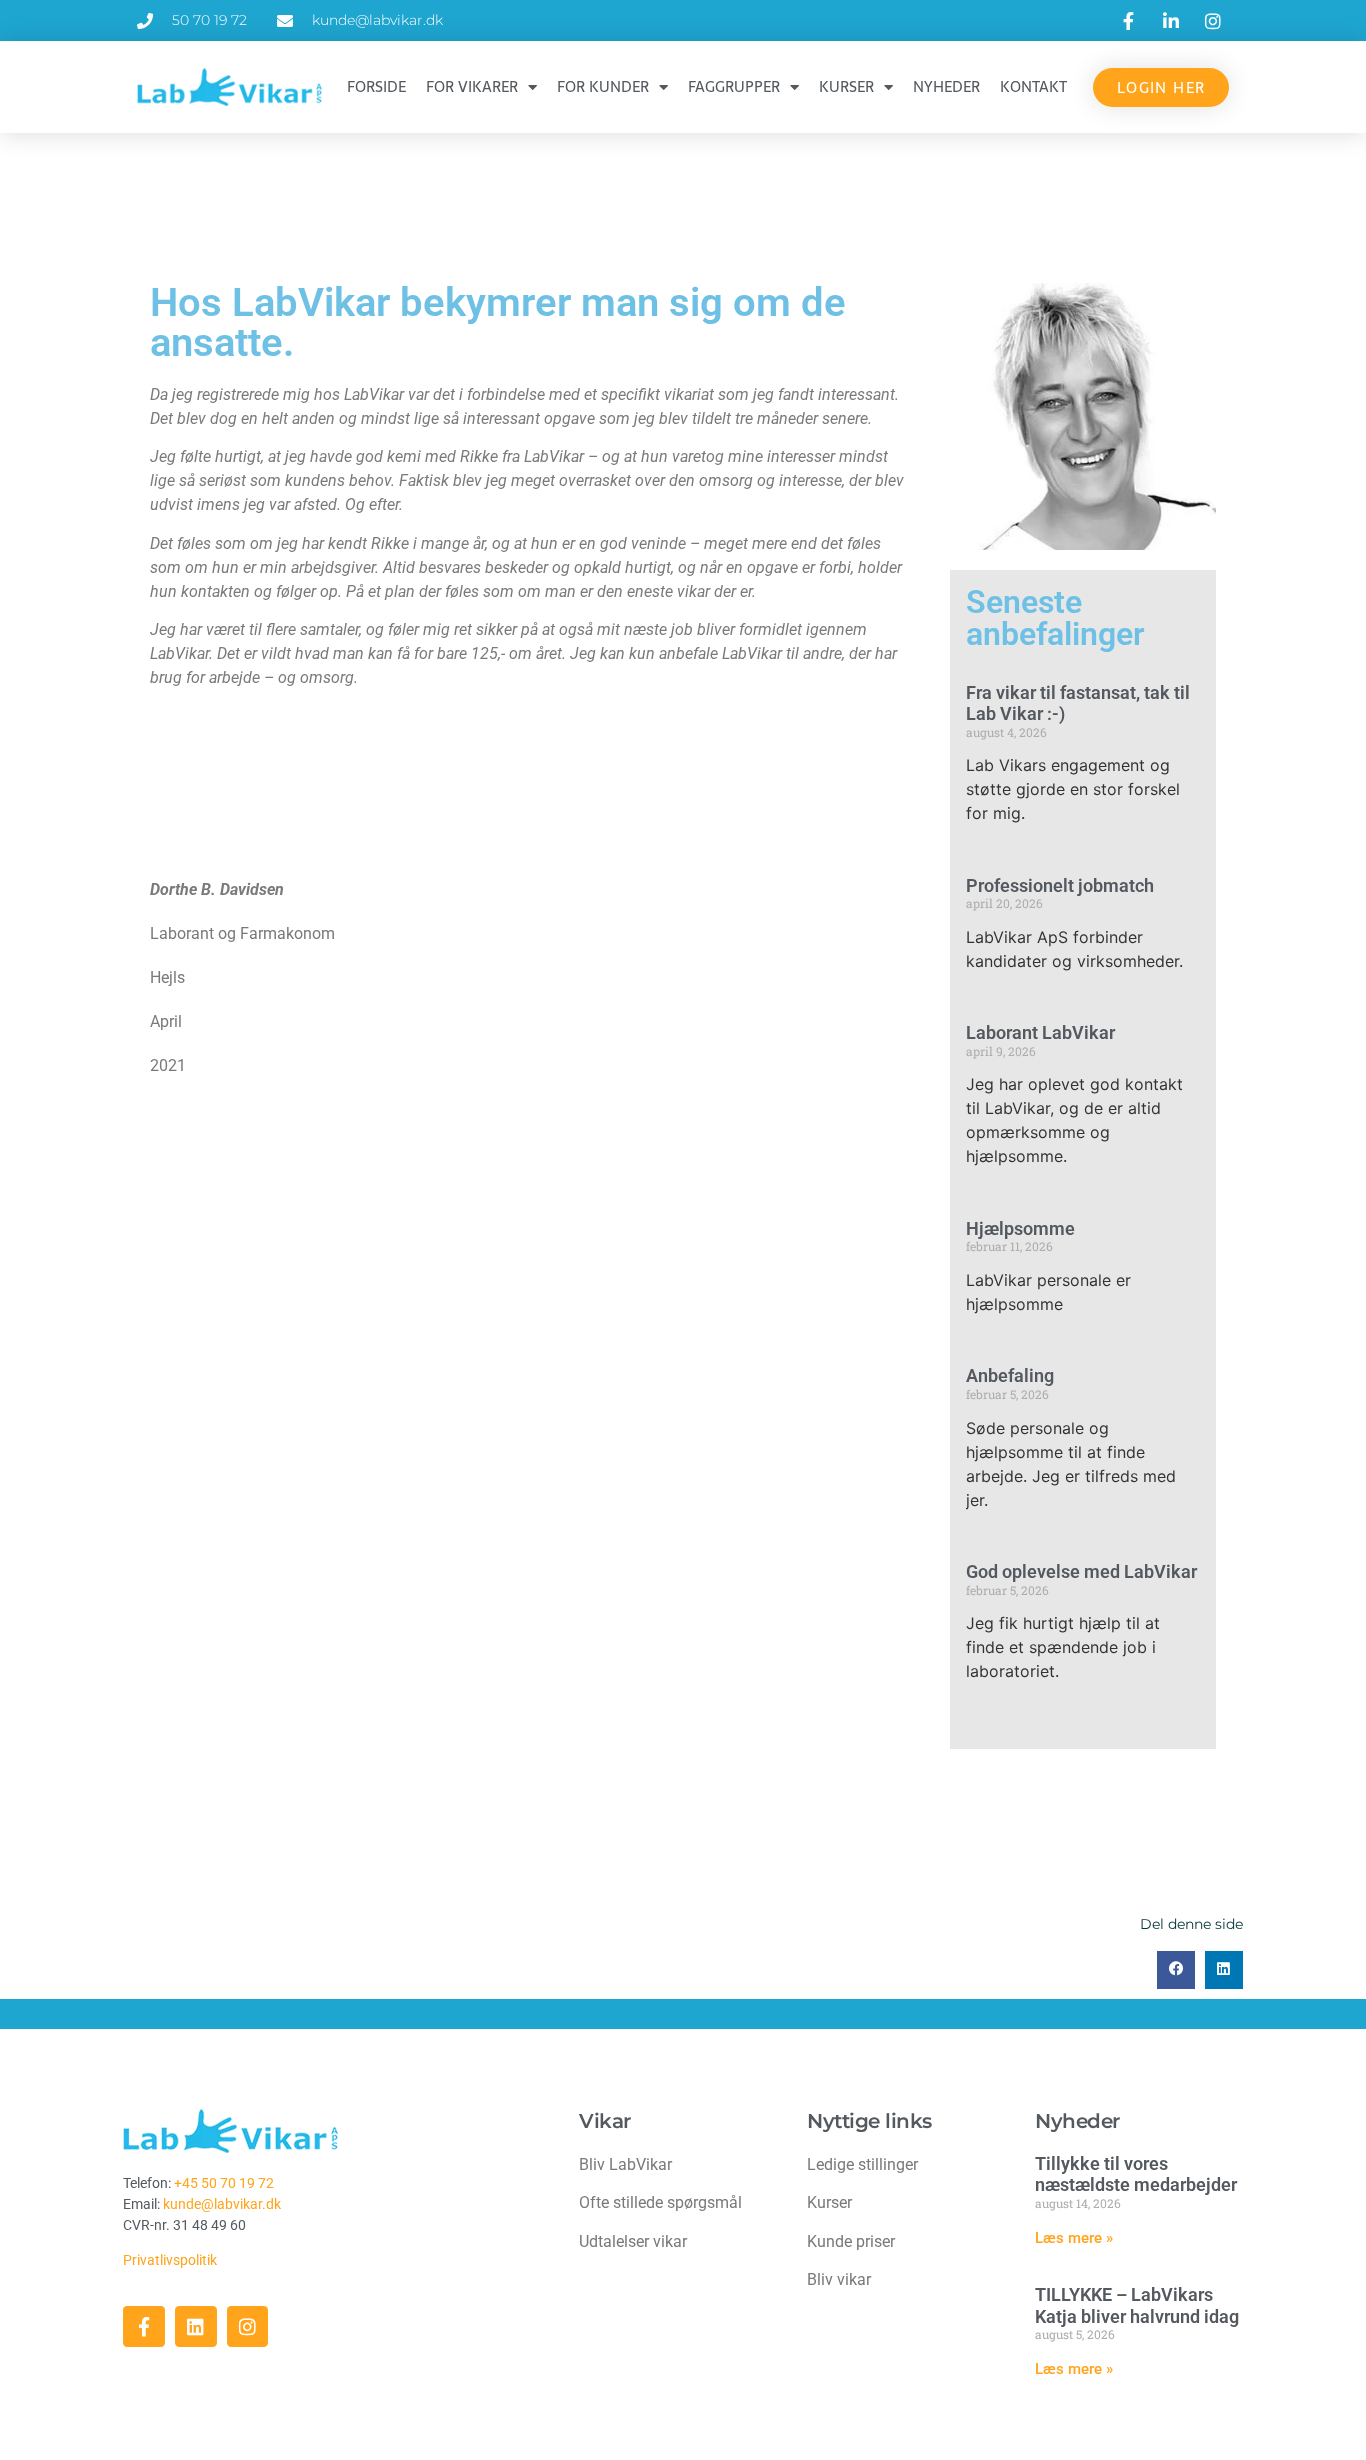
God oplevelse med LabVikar (1081, 1571)
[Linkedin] (196, 2327)
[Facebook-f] (144, 2327)
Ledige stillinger (862, 2164)
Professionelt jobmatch (1060, 885)
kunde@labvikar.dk (222, 2204)
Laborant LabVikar (1040, 1032)
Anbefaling (1010, 1375)
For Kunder (603, 86)
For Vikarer (472, 86)
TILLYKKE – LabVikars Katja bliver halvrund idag (1137, 2305)
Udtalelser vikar (633, 2241)
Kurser (846, 86)
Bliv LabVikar (625, 2164)
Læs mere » (1074, 2238)
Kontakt (1033, 86)
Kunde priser (851, 2241)
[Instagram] (248, 2327)
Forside (376, 86)
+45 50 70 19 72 (224, 2183)
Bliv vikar (839, 2279)
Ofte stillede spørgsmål (660, 2202)
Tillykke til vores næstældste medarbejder (1136, 2174)
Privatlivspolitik (171, 2260)
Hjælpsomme (1020, 1228)
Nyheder (946, 86)
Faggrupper (734, 86)
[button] (1176, 1970)
